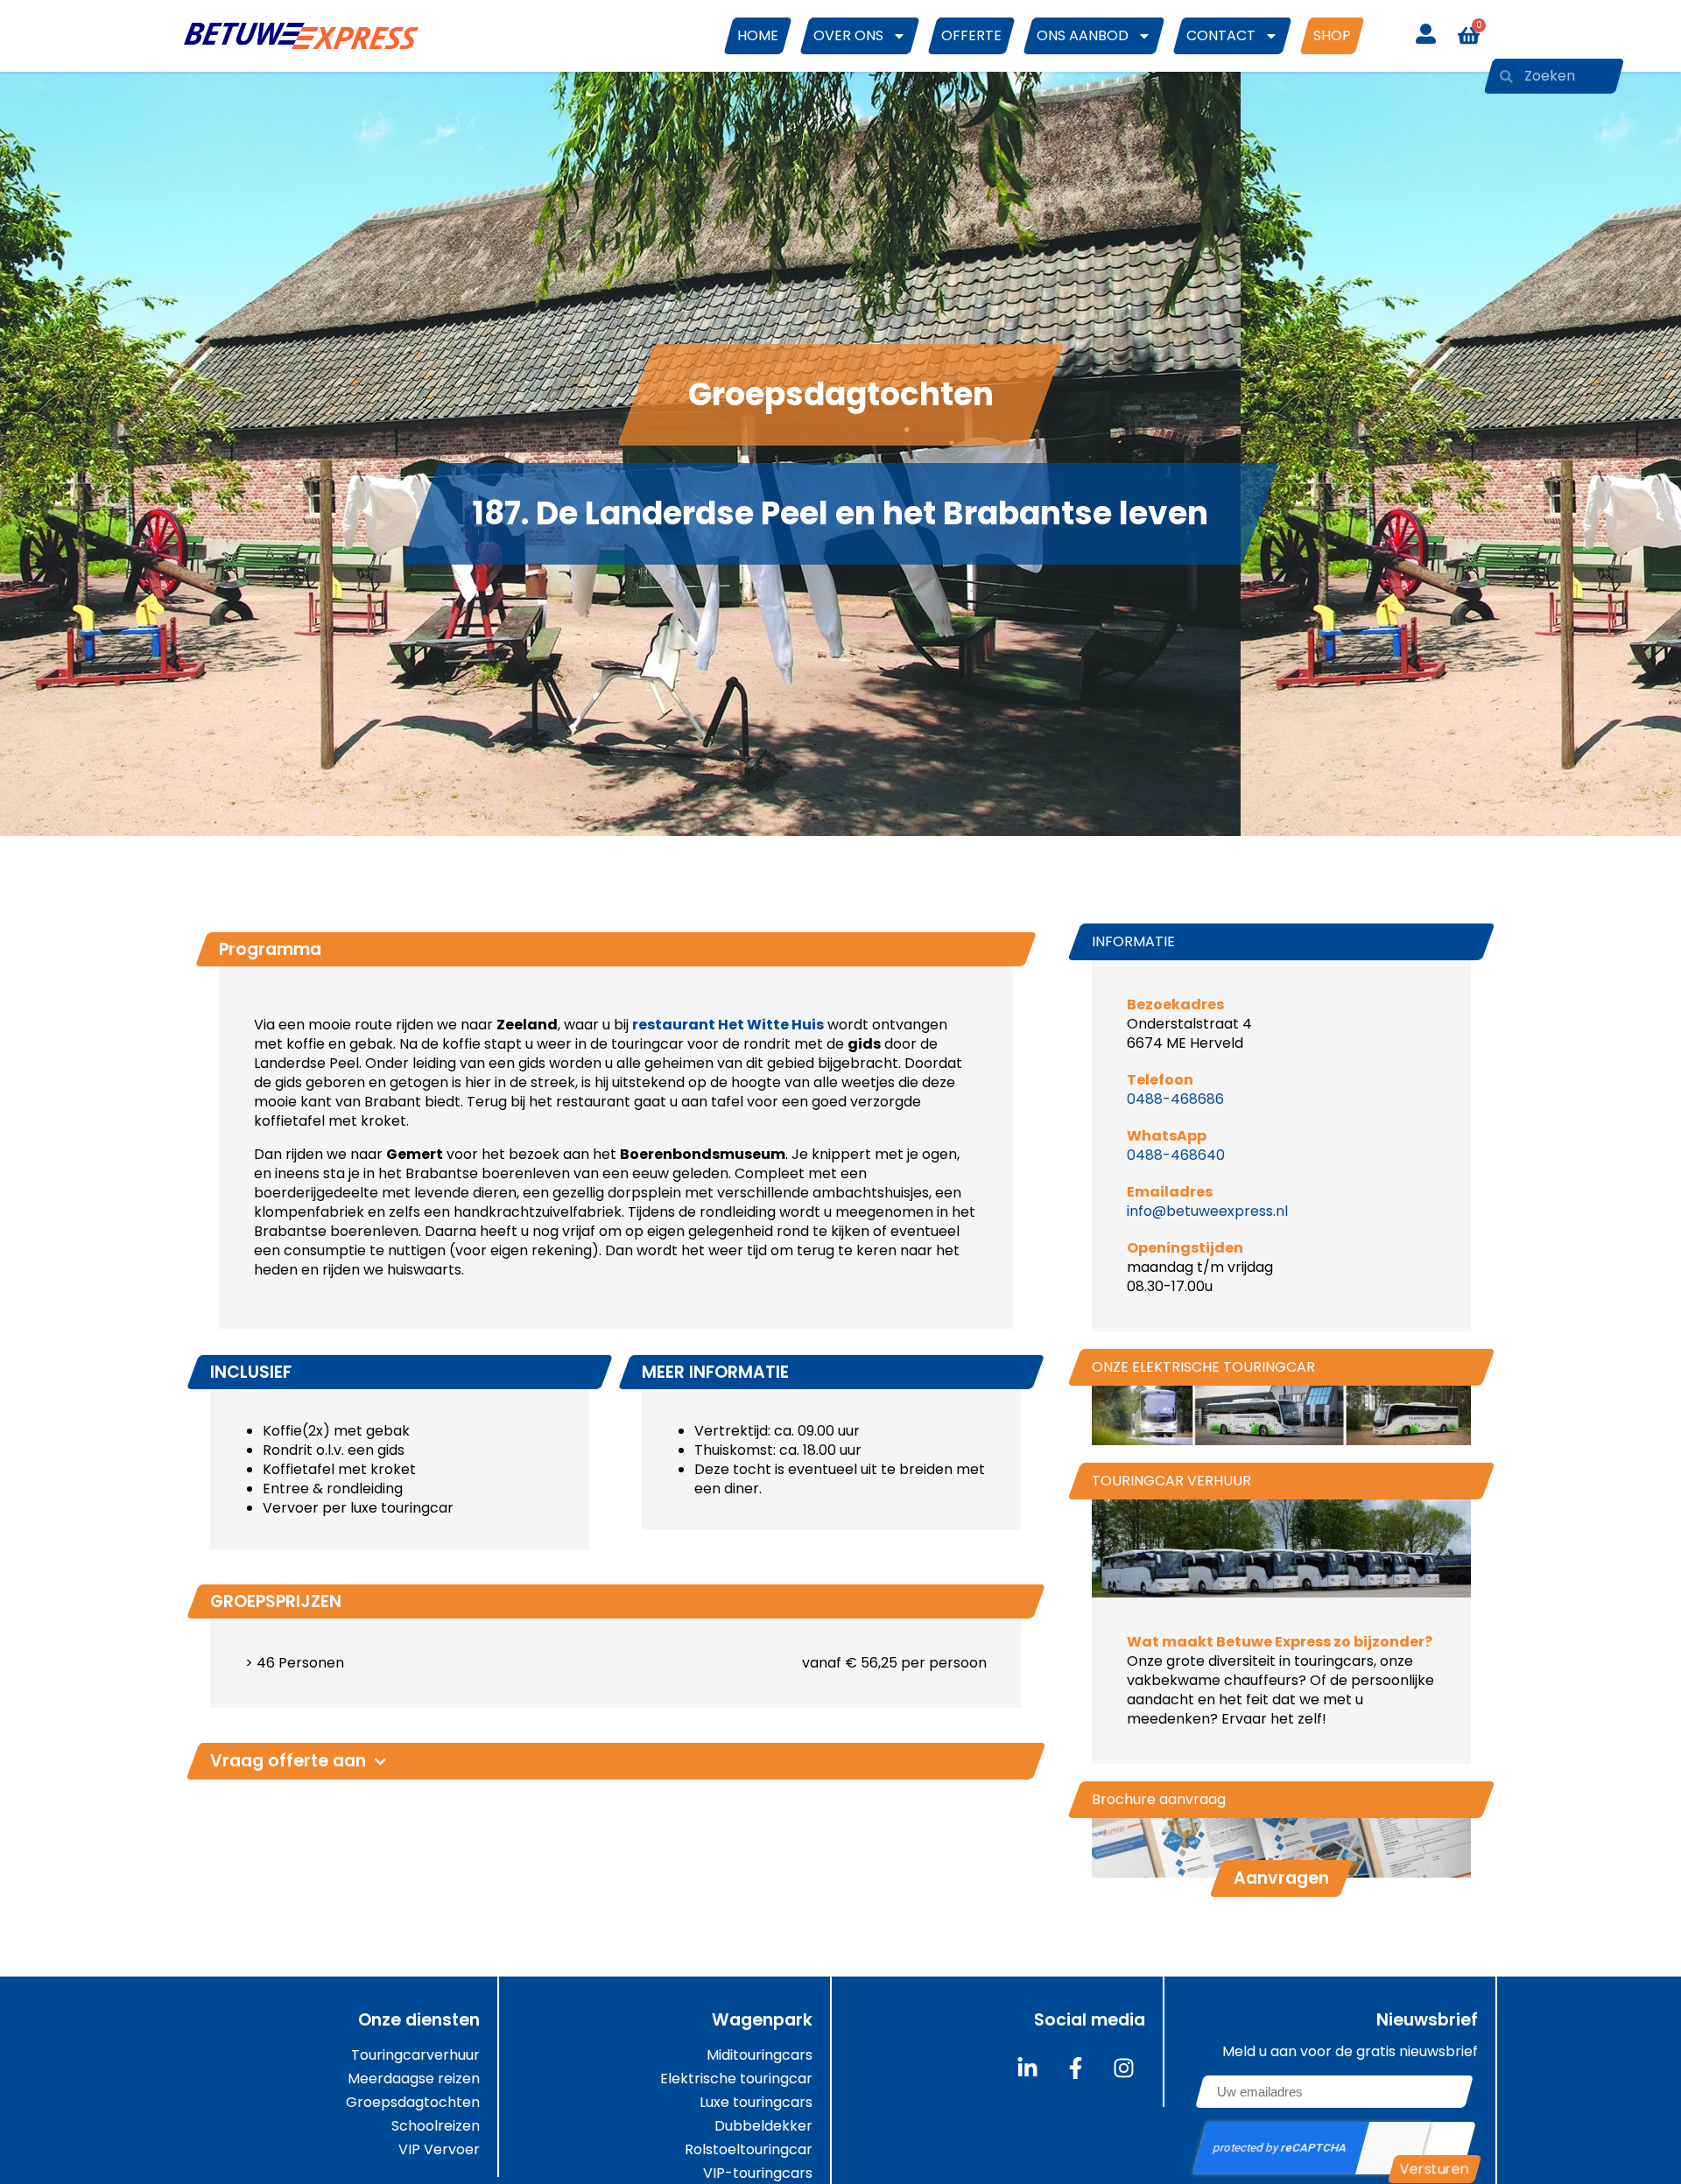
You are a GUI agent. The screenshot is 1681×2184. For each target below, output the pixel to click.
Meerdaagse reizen (414, 2079)
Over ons (848, 35)
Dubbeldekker (763, 2126)
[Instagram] (1123, 2068)
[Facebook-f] (1075, 2068)
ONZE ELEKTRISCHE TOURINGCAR (1203, 1367)
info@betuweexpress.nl (1207, 1211)
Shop (1332, 35)
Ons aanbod (1083, 35)
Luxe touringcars (756, 2103)
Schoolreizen (436, 2126)
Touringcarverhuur (415, 2055)
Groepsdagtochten (413, 2103)
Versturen (1435, 2169)
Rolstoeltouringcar (749, 2150)
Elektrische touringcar (736, 2079)
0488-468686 (1175, 1099)
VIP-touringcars (758, 2173)
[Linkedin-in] (1027, 2068)
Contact (1221, 35)
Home (758, 35)
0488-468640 (1176, 1155)
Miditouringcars (760, 2055)
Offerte (971, 35)
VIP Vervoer (439, 2150)
